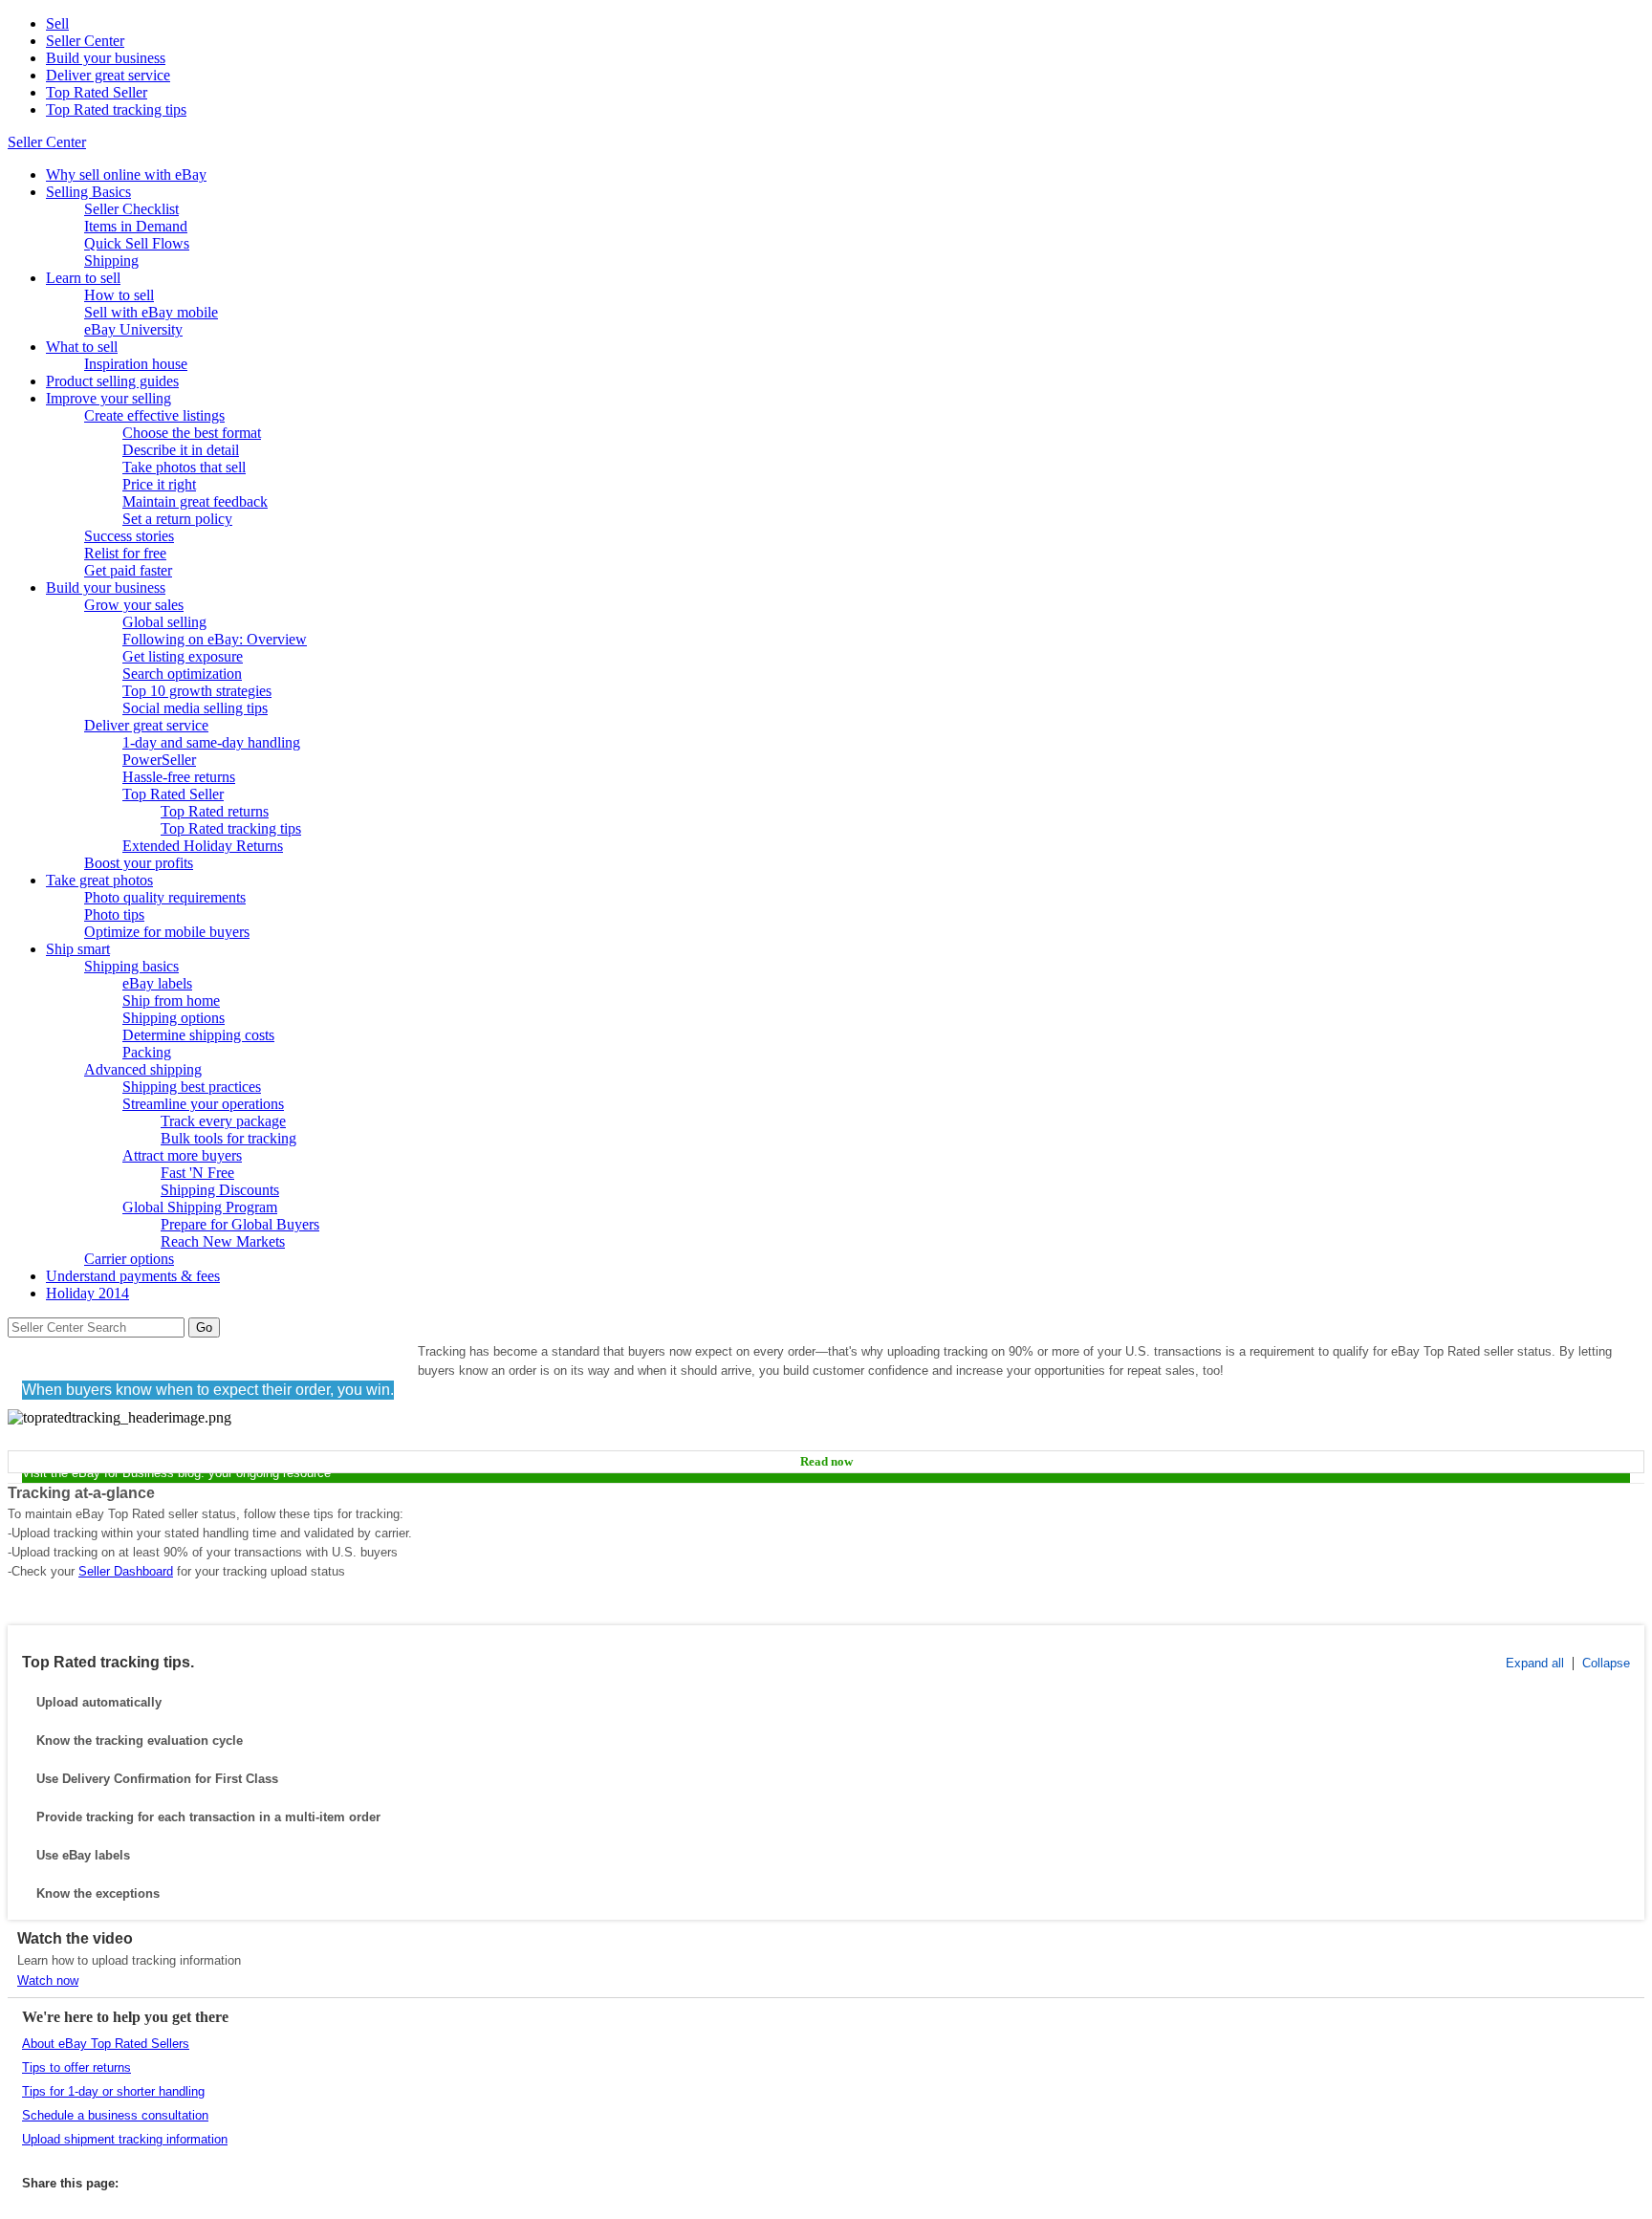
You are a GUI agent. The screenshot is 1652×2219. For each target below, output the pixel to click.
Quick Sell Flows (137, 243)
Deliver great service (108, 75)
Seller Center (85, 41)
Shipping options (174, 1018)
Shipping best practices (192, 1087)
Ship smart (78, 949)
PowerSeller (159, 760)
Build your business (106, 58)
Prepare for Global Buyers (240, 1224)
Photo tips (114, 914)
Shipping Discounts (220, 1190)
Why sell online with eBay (126, 174)
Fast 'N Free (197, 1173)
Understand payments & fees (133, 1276)
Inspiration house (136, 364)
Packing (147, 1052)
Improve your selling (109, 398)
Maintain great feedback (195, 501)
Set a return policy (177, 519)
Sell (57, 23)
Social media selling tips (195, 708)
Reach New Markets (223, 1241)
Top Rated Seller (97, 92)
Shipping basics (131, 966)
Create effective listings (154, 415)
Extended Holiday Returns (203, 846)
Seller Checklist (131, 209)
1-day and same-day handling (211, 742)
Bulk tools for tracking (228, 1138)
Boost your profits (139, 863)
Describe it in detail (181, 450)
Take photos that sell (184, 467)
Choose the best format (192, 433)
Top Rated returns (215, 811)
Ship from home (171, 1001)
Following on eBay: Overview (215, 639)
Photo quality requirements (165, 897)
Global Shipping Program (200, 1207)
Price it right (159, 484)
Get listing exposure (183, 656)
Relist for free (125, 553)
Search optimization (182, 674)
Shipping (111, 261)
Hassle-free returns (179, 777)
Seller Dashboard (126, 1571)
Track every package (223, 1121)
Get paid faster (128, 570)
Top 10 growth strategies (197, 691)
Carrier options (129, 1259)
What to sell (82, 347)
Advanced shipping (143, 1069)
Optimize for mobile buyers (167, 932)
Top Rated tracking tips (116, 109)
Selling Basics (88, 192)
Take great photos (99, 880)
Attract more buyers (182, 1155)
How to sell (119, 295)
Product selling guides (112, 381)
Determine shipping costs (198, 1035)
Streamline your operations (203, 1104)
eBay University (133, 329)
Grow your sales (134, 605)
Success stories (129, 536)
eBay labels (157, 983)
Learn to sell (83, 278)
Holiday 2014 (87, 1293)
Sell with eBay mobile (151, 312)
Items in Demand (136, 226)
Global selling (164, 622)
